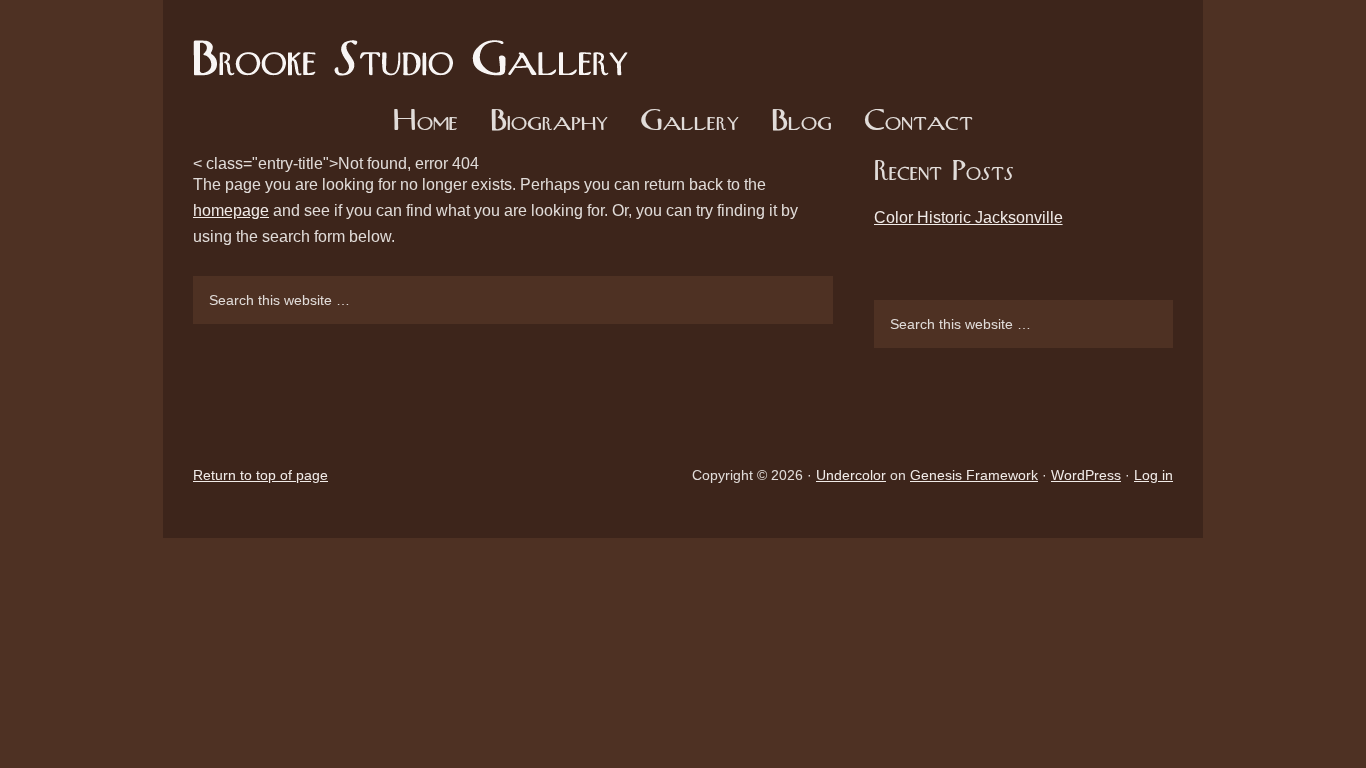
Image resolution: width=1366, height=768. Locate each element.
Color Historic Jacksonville (968, 217)
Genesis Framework (974, 475)
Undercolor (851, 475)
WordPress (1086, 475)
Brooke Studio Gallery (418, 45)
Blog (801, 122)
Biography (549, 122)
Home (425, 122)
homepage (231, 210)
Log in (1153, 475)
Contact (918, 122)
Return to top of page (260, 475)
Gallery (689, 122)
